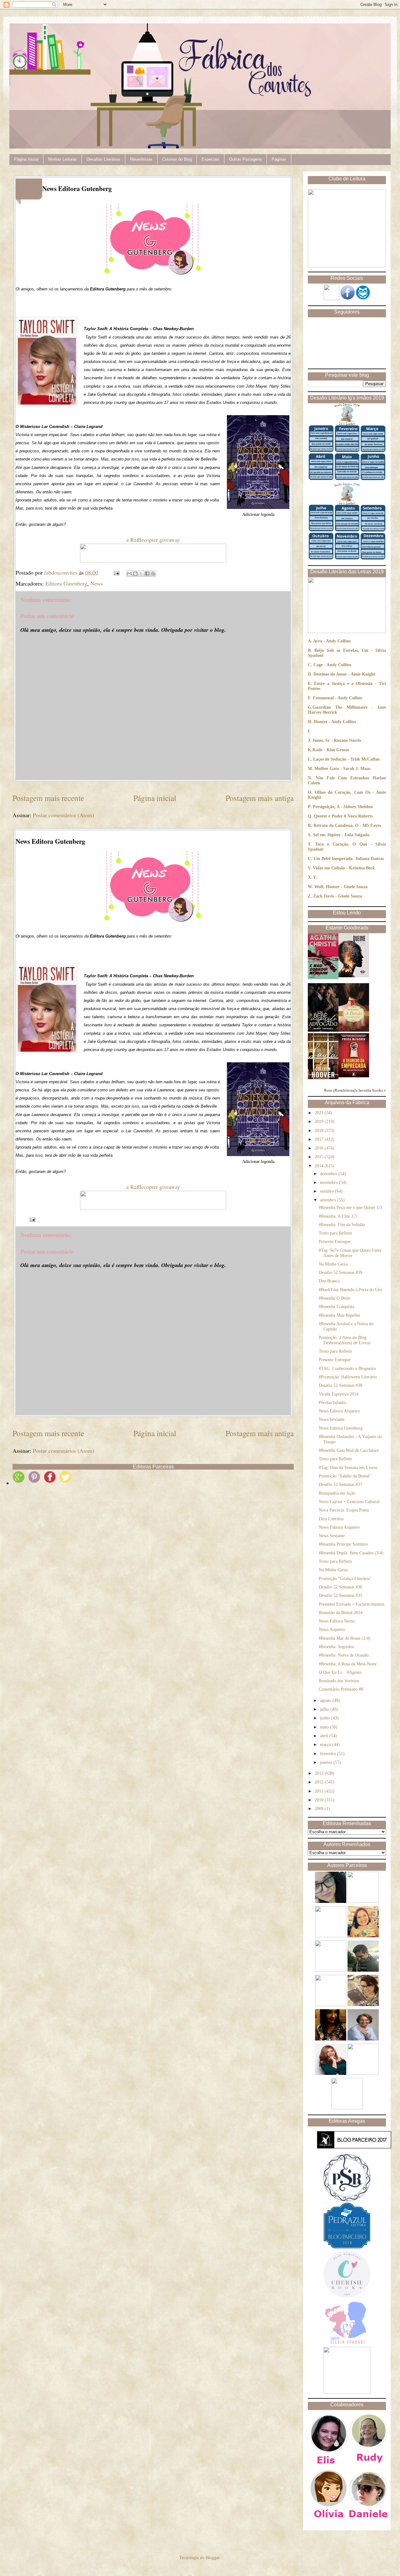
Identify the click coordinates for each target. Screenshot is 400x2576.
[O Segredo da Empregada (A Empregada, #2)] (354, 1076)
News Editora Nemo (337, 1621)
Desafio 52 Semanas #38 (340, 1385)
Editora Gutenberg (66, 583)
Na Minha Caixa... (335, 1264)
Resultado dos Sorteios (339, 1681)
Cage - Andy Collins (332, 665)
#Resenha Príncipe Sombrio (343, 1544)
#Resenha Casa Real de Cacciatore (349, 1450)
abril (325, 1736)
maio (325, 1727)
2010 (320, 1800)
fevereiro (329, 1754)
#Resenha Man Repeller (340, 1315)
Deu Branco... (331, 1281)
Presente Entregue (335, 1242)
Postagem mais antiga (260, 798)
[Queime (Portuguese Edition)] (354, 976)
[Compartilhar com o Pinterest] (153, 574)
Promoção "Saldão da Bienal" (345, 1476)
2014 (320, 1166)
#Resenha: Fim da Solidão (342, 1225)
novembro (330, 1182)
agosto (326, 1701)
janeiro (327, 1762)
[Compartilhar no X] (141, 574)
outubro (327, 1191)
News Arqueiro (332, 1630)
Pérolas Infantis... (334, 1403)
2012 (320, 1782)
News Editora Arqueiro (339, 1411)
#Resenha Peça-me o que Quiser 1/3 (350, 1207)
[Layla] (323, 1078)
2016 (320, 1148)
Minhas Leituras (62, 159)
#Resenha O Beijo (335, 1298)
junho (326, 1718)
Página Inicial (26, 159)
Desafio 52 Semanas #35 (340, 1595)
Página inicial (155, 798)
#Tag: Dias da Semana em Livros (348, 1468)
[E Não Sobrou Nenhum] (323, 978)
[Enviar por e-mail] (129, 574)
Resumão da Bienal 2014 (341, 1613)
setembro (329, 1200)
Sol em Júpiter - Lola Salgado (341, 835)
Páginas (279, 159)
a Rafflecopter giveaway (153, 540)
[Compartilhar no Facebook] (147, 574)
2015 (320, 1157)
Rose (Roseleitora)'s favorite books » (355, 1090)
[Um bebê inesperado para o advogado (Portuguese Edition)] (323, 1030)
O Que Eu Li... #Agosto (340, 1672)
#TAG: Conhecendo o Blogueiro (347, 1368)
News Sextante (332, 1419)
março (326, 1745)
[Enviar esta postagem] (116, 572)
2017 (320, 1139)
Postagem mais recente (48, 798)
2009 (320, 1809)
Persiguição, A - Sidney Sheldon (343, 807)
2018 (320, 1131)
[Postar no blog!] (135, 574)
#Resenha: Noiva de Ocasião (344, 1655)
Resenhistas (141, 159)
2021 (320, 1113)
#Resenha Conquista (336, 1307)
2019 (320, 1122)
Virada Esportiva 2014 (339, 1394)
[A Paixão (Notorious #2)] (354, 1030)
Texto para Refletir (335, 1233)
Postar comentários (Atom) (63, 815)
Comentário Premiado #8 (341, 1689)
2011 (320, 1791)
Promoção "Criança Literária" (345, 1579)
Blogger (212, 2558)
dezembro (329, 1174)
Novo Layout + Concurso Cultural (349, 1502)
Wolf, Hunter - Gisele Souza (341, 887)
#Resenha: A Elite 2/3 (338, 1216)
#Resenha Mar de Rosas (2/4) (345, 1638)
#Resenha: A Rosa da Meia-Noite (348, 1664)
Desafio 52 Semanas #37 (340, 1484)
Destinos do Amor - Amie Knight (344, 674)
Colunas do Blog (177, 159)
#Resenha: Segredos (336, 1647)
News (97, 583)
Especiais (210, 159)
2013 (320, 1773)
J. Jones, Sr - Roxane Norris (334, 740)
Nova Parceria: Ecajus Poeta (344, 1510)
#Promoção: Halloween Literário (348, 1377)
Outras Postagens (245, 159)
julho (325, 1709)
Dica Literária (331, 1519)
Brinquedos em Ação (337, 1493)
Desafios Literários (103, 159)
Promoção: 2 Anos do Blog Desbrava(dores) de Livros (345, 1340)
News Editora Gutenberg (341, 1428)
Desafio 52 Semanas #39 (340, 1273)
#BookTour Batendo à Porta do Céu (350, 1290)
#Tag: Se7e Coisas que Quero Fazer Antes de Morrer (350, 1253)
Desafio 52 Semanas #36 (340, 1587)
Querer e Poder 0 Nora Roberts (343, 816)
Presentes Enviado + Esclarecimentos (352, 1604)
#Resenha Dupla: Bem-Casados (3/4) (351, 1553)
